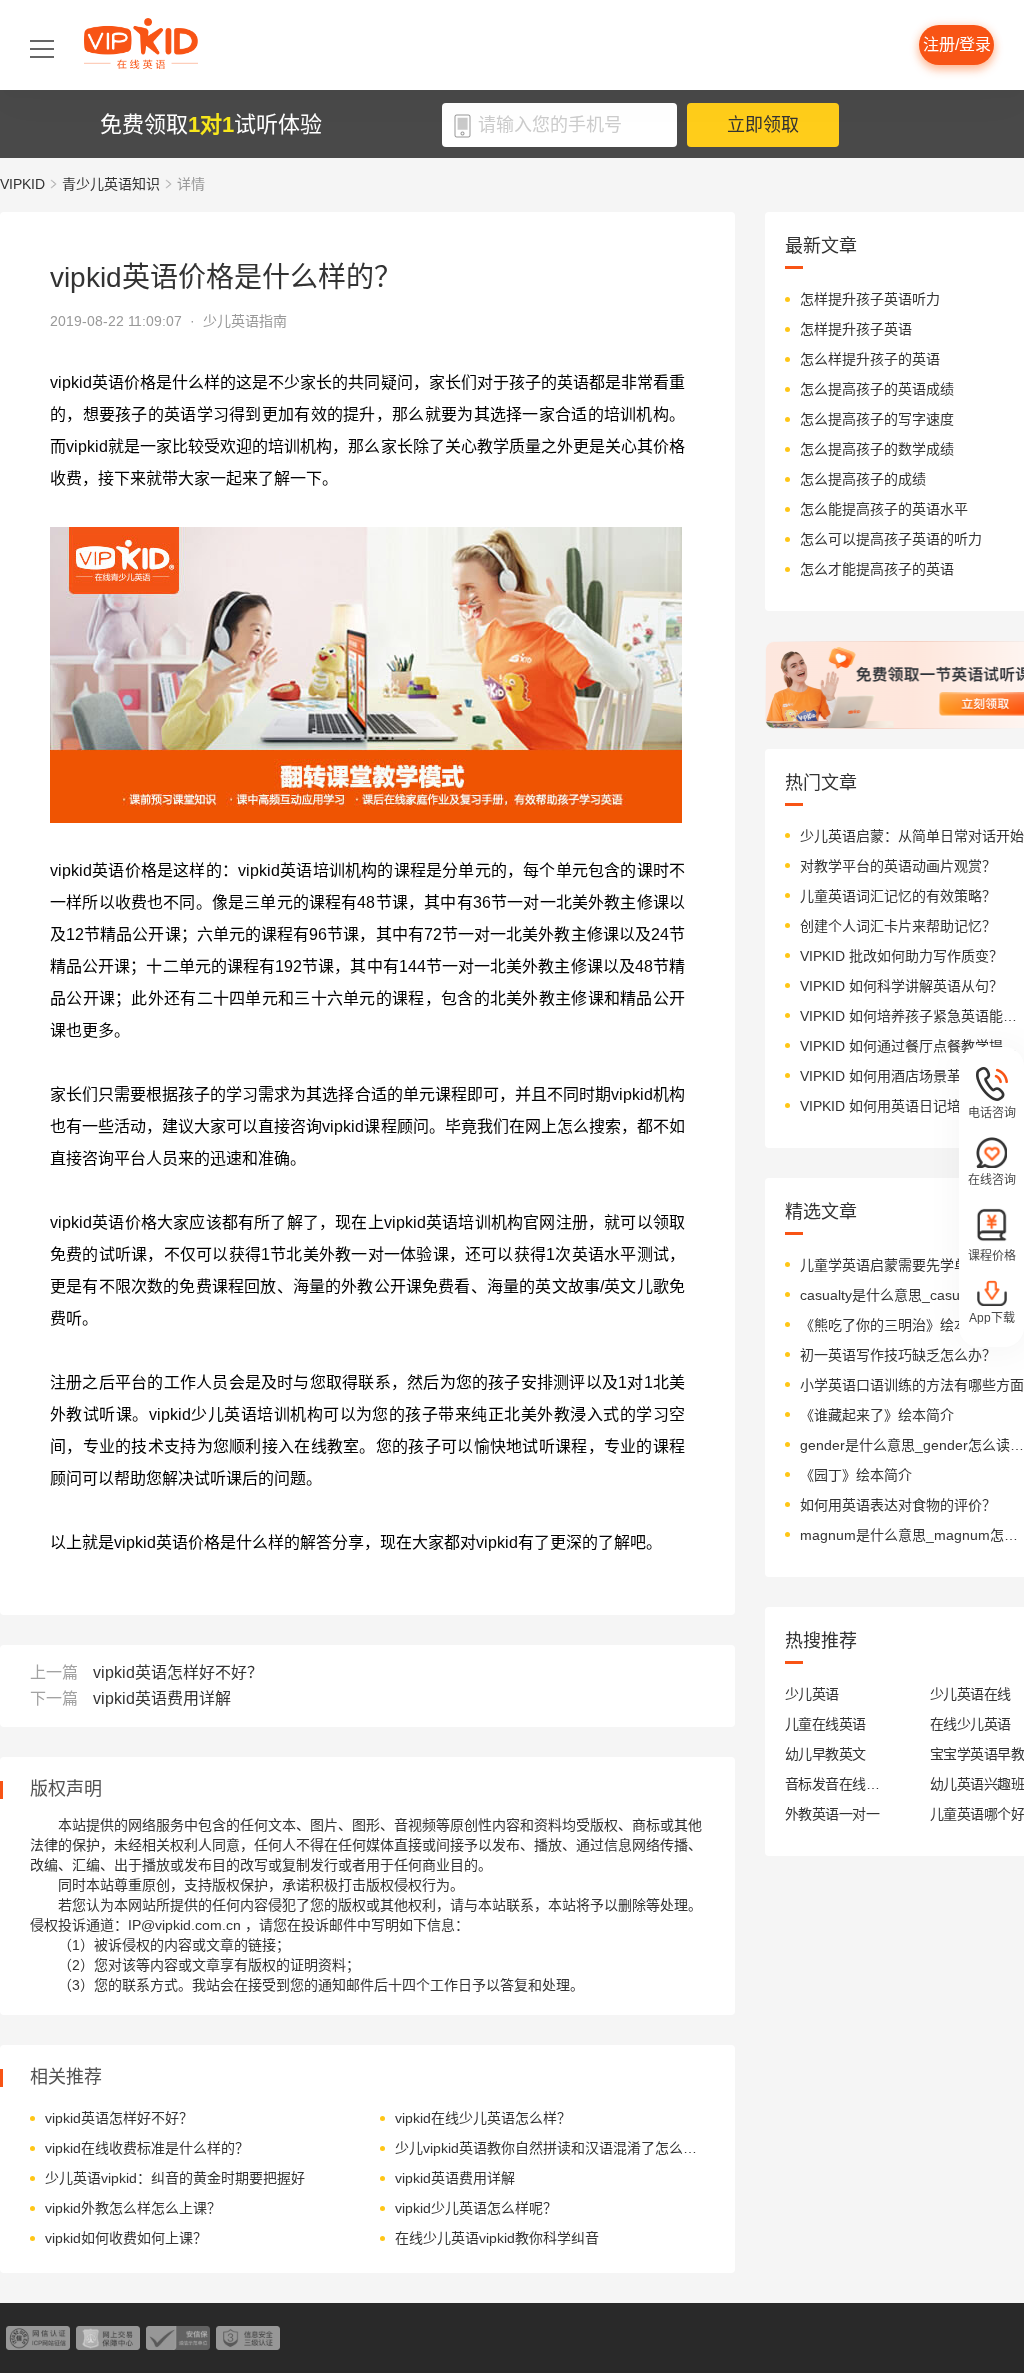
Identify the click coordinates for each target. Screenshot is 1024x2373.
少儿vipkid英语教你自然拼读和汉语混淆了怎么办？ (547, 2148)
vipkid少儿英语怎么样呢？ (476, 2208)
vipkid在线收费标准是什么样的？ (147, 2148)
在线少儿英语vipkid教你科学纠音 (497, 2238)
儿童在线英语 (825, 1724)
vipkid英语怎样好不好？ (178, 1672)
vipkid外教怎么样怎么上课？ (133, 2208)
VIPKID (22, 184)
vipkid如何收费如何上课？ (126, 2238)
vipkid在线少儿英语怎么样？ (483, 2118)
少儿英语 (812, 1694)
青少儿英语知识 (111, 184)
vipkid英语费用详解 (162, 1698)
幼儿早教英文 (825, 1754)
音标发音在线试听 (832, 1784)
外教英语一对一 (832, 1814)
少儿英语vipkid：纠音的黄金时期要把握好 (175, 2178)
